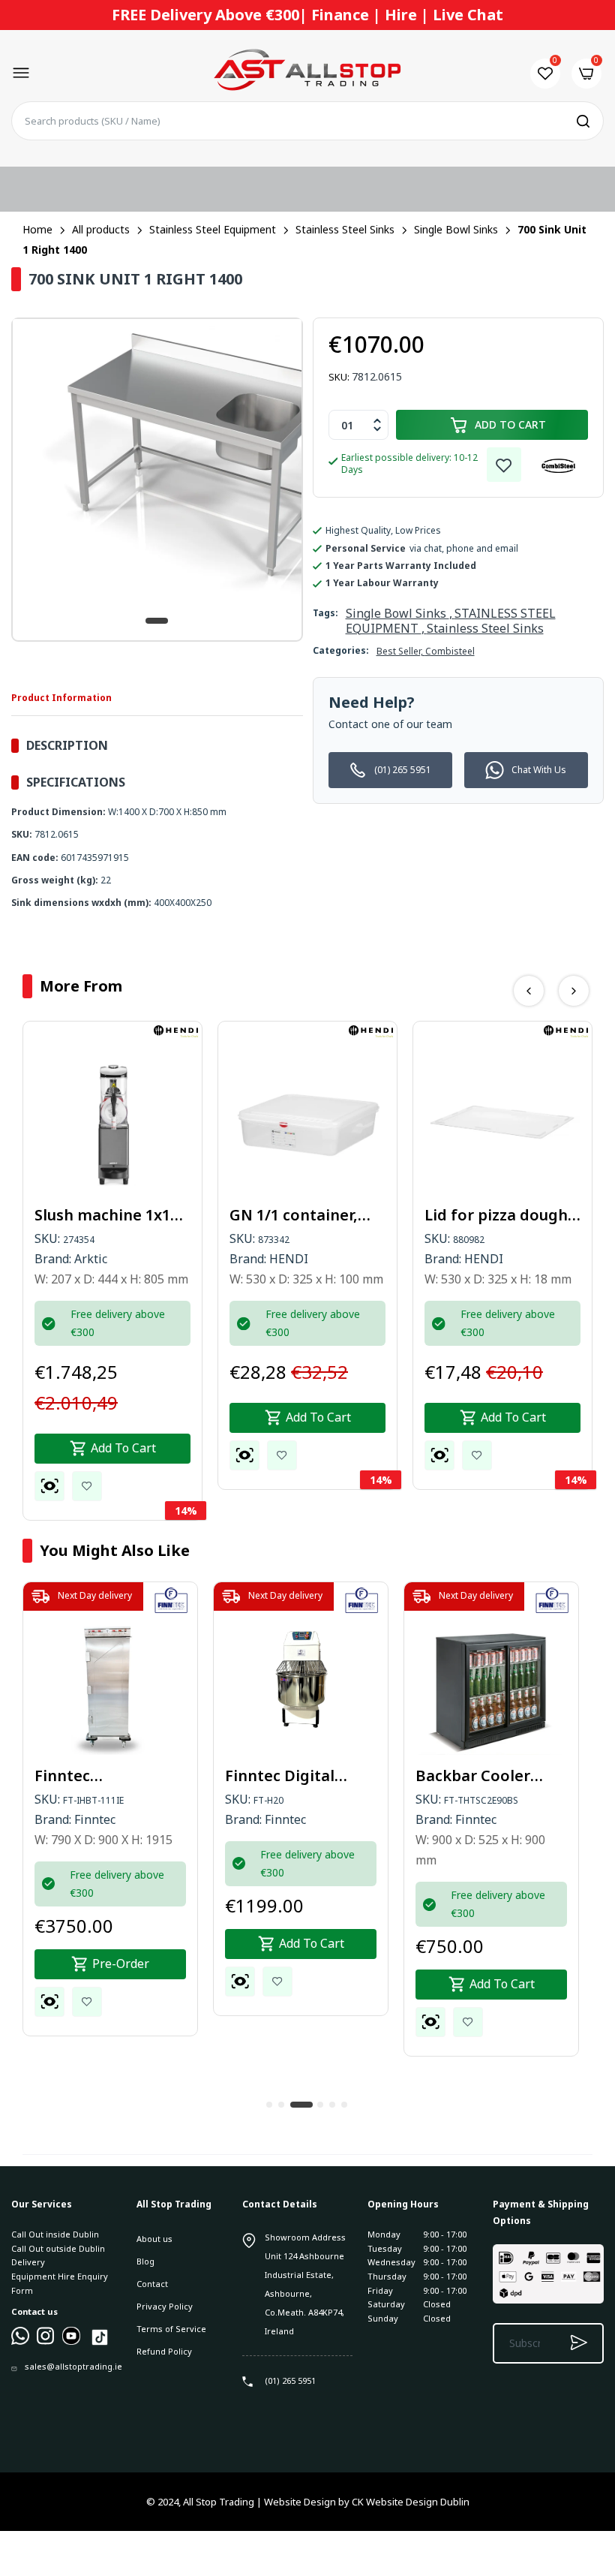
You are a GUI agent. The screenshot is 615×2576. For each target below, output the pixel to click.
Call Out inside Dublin (55, 2234)
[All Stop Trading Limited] (307, 73)
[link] (504, 465)
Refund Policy (164, 2351)
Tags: (325, 613)
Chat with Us (539, 770)
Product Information (61, 698)
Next (574, 991)
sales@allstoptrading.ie (73, 2366)
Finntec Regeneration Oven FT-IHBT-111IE (107, 1776)
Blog (145, 2261)
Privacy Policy (165, 2306)
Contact (152, 2284)
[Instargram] (46, 2341)
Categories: (341, 650)
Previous (529, 991)
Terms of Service (171, 2329)
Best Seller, (401, 651)
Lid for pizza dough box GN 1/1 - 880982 (496, 1215)
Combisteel (450, 651)
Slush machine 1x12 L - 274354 (112, 1215)
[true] (20, 2341)
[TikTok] (100, 2344)
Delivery (28, 2262)
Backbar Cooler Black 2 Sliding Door (490, 1776)
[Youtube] (71, 2341)
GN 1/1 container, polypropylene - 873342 (294, 1215)
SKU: (339, 377)
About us (154, 2239)
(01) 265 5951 (403, 770)
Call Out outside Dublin (58, 2248)
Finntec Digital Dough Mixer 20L (287, 1776)
